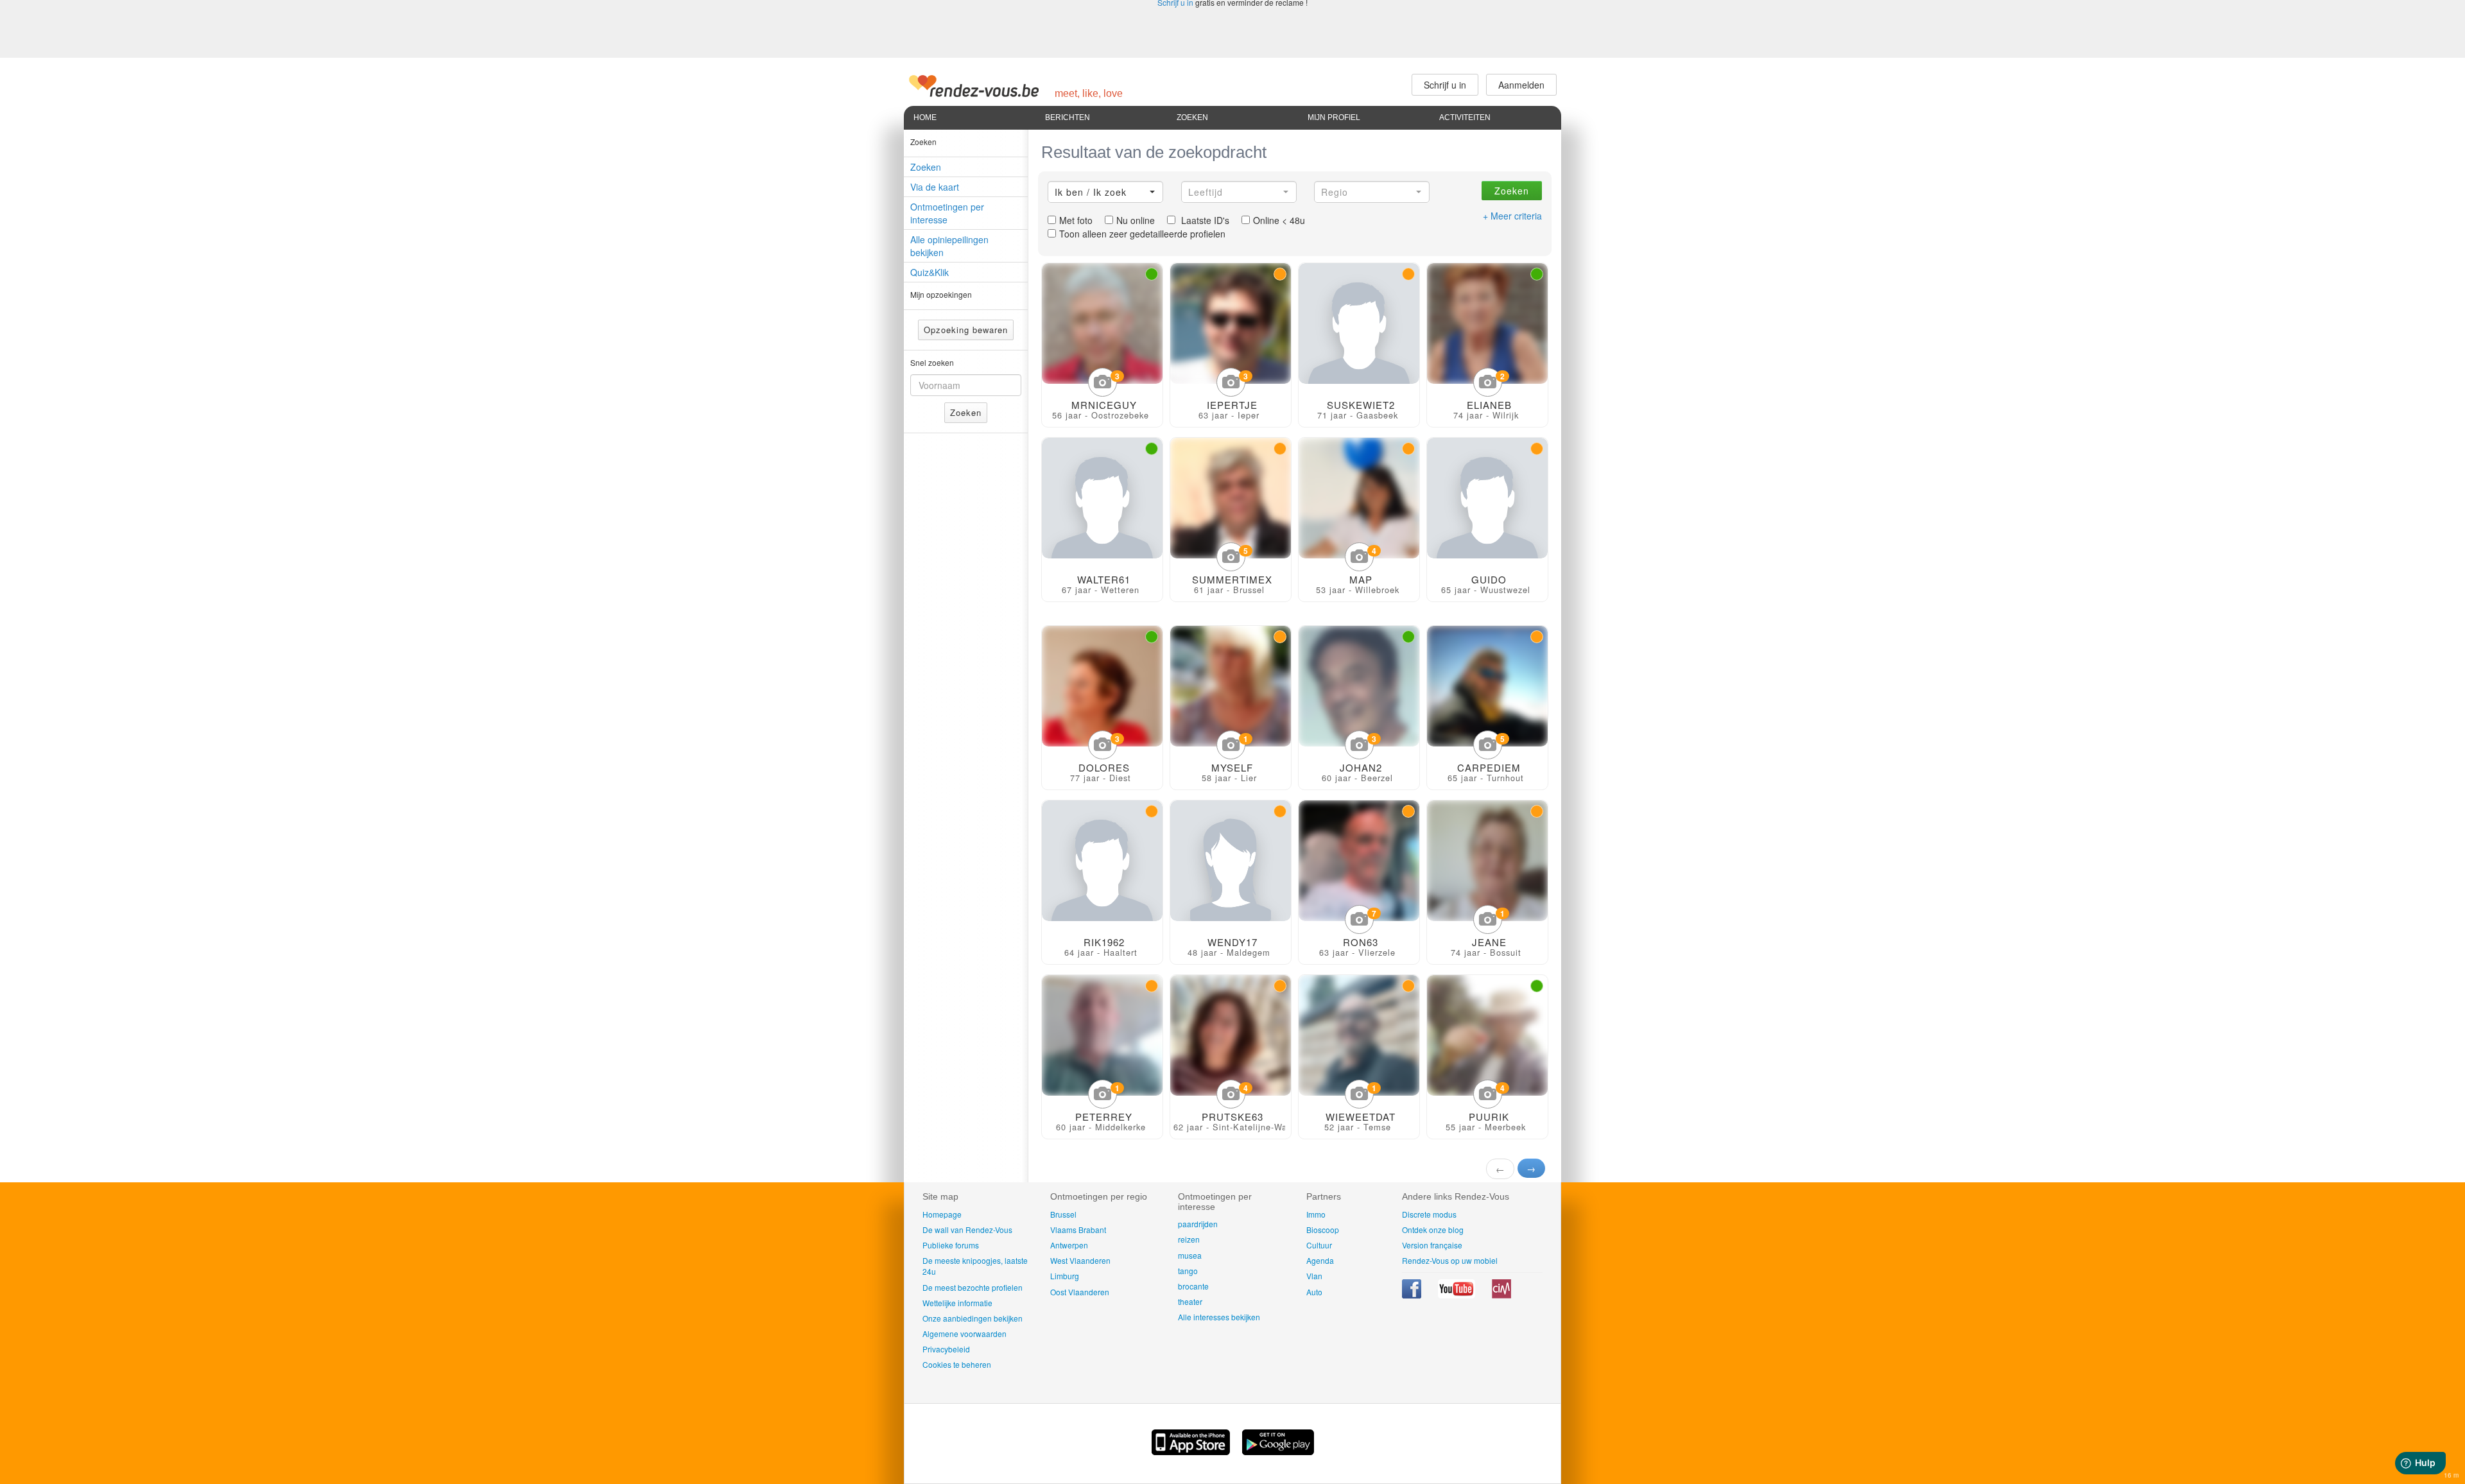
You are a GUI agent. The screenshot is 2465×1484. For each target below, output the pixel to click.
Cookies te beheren (957, 1364)
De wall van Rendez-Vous (967, 1229)
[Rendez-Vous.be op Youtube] (1457, 1295)
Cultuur (1319, 1245)
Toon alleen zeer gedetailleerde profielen (1142, 234)
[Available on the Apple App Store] (1192, 1451)
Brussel (1063, 1214)
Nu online (1136, 220)
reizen (1189, 1239)
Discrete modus (1429, 1214)
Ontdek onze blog (1433, 1229)
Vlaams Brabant (1078, 1229)
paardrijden (1198, 1224)
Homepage (942, 1214)
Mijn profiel (1334, 117)
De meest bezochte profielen (973, 1287)
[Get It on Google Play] (1278, 1451)
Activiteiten (1465, 117)
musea (1190, 1255)
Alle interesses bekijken (1219, 1317)
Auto (1314, 1292)
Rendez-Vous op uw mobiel (1450, 1260)
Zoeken (1192, 117)
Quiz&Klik (930, 272)
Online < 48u (1279, 220)
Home (925, 117)
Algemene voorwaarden (964, 1333)
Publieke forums (951, 1245)
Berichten (1068, 117)
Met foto (1076, 220)
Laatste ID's (1204, 220)
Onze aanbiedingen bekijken (973, 1318)
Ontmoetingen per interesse (947, 213)
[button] (1105, 192)
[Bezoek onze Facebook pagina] (1413, 1295)
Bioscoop (1323, 1229)
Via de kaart (935, 187)
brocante (1193, 1286)
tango (1188, 1271)
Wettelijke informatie (957, 1303)
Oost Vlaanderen (1080, 1292)
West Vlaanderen (1080, 1260)
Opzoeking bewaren (966, 330)
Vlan (1314, 1276)
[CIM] (1501, 1295)
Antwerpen (1069, 1245)
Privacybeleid (946, 1349)
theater (1190, 1301)
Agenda (1320, 1260)
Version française (1432, 1245)
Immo (1316, 1214)
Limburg (1065, 1276)
